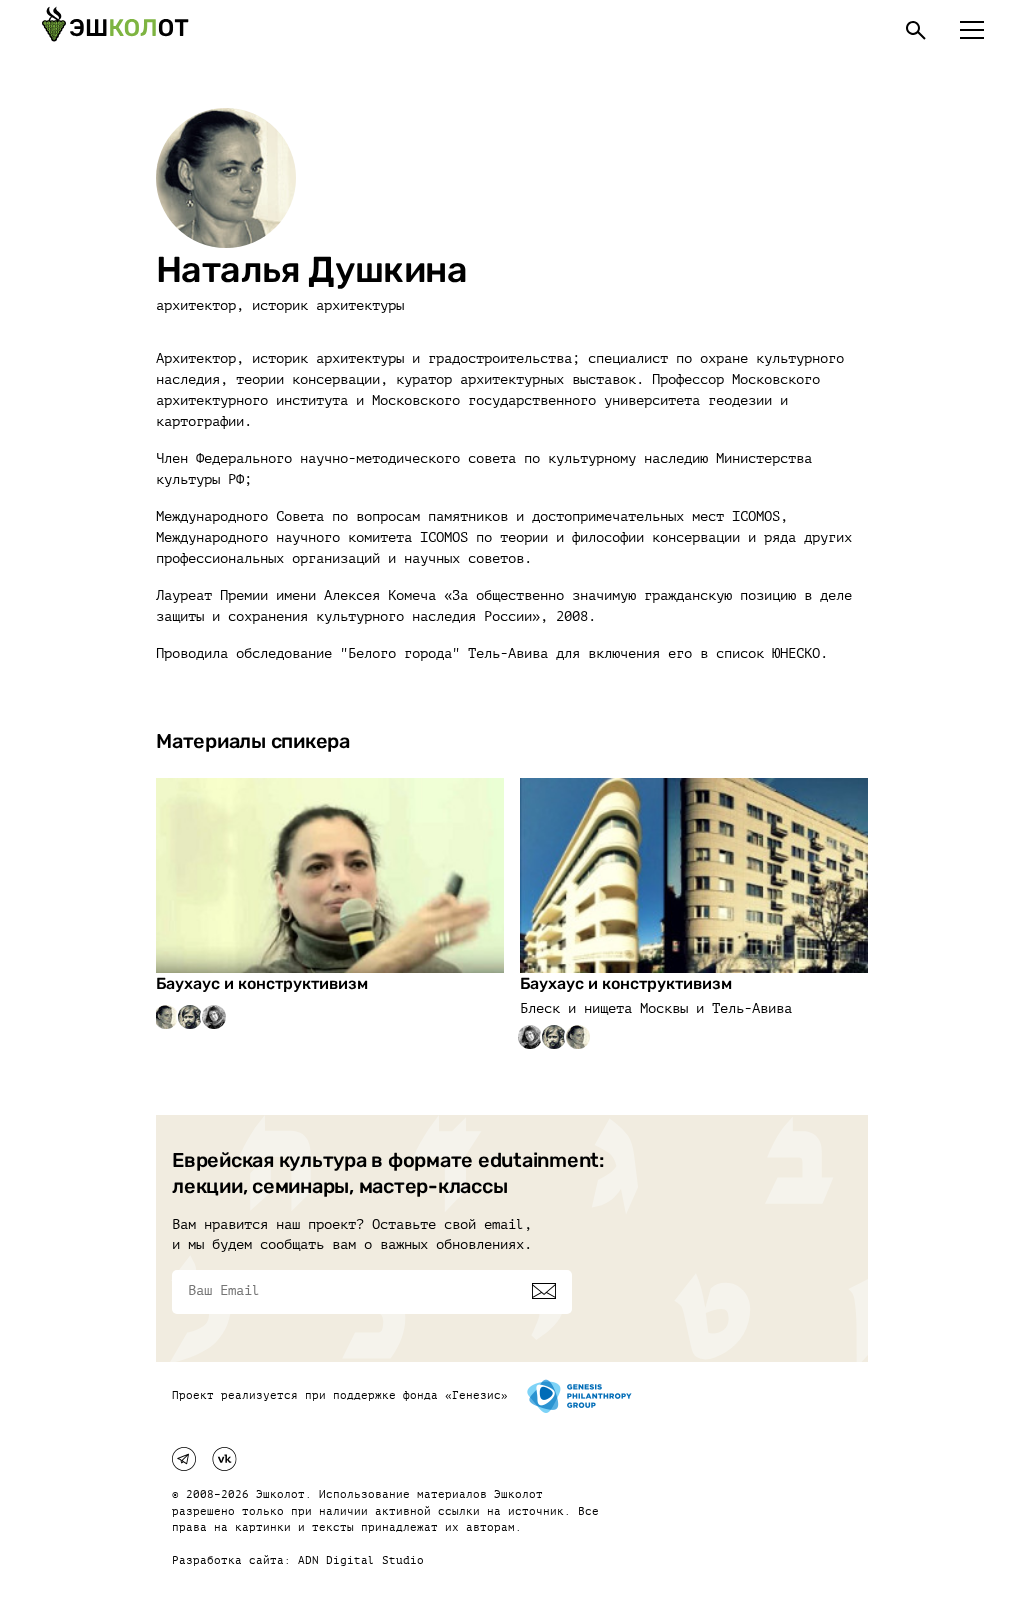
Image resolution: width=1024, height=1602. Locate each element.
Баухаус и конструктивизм (262, 983)
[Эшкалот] (115, 30)
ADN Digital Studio (361, 1560)
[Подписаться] (544, 1291)
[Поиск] (916, 30)
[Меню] (972, 30)
